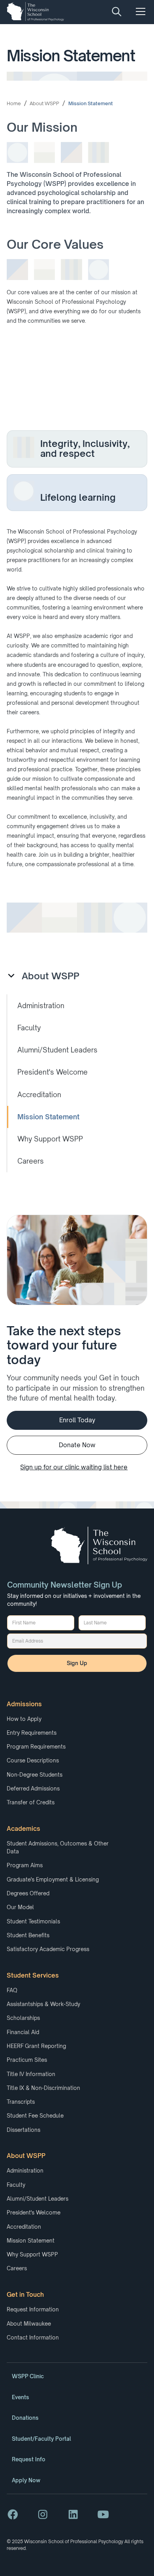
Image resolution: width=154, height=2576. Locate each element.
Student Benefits (28, 1935)
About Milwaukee (29, 2324)
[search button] (117, 11)
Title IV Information (31, 2074)
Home (14, 103)
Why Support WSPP (32, 2254)
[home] (35, 11)
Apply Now (26, 2480)
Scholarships (23, 2018)
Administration (25, 2171)
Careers (17, 2268)
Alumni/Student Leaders (38, 2199)
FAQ (12, 1990)
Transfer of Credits (31, 1802)
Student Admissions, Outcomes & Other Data (58, 1847)
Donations (25, 2418)
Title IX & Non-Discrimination (43, 2088)
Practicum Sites (27, 2060)
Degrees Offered (28, 1893)
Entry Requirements (32, 1733)
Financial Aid (23, 2032)
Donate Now (77, 1445)
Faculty (16, 2185)
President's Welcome (34, 2213)
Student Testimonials (33, 1921)
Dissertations (23, 2130)
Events (21, 2397)
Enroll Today (77, 1420)
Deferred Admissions (33, 1789)
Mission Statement (91, 103)
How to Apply (24, 1719)
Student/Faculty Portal (41, 2439)
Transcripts (21, 2102)
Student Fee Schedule (35, 2116)
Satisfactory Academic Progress (48, 1949)
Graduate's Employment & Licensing (53, 1879)
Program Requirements (36, 1747)
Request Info (29, 2459)
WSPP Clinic (28, 2376)
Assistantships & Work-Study (43, 2004)
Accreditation (24, 2227)
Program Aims (25, 1865)
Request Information (33, 2309)
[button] (139, 11)
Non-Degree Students (35, 1775)
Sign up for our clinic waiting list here (74, 1467)
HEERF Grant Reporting (36, 2046)
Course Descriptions (33, 1760)
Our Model (20, 1907)
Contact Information (33, 2338)
